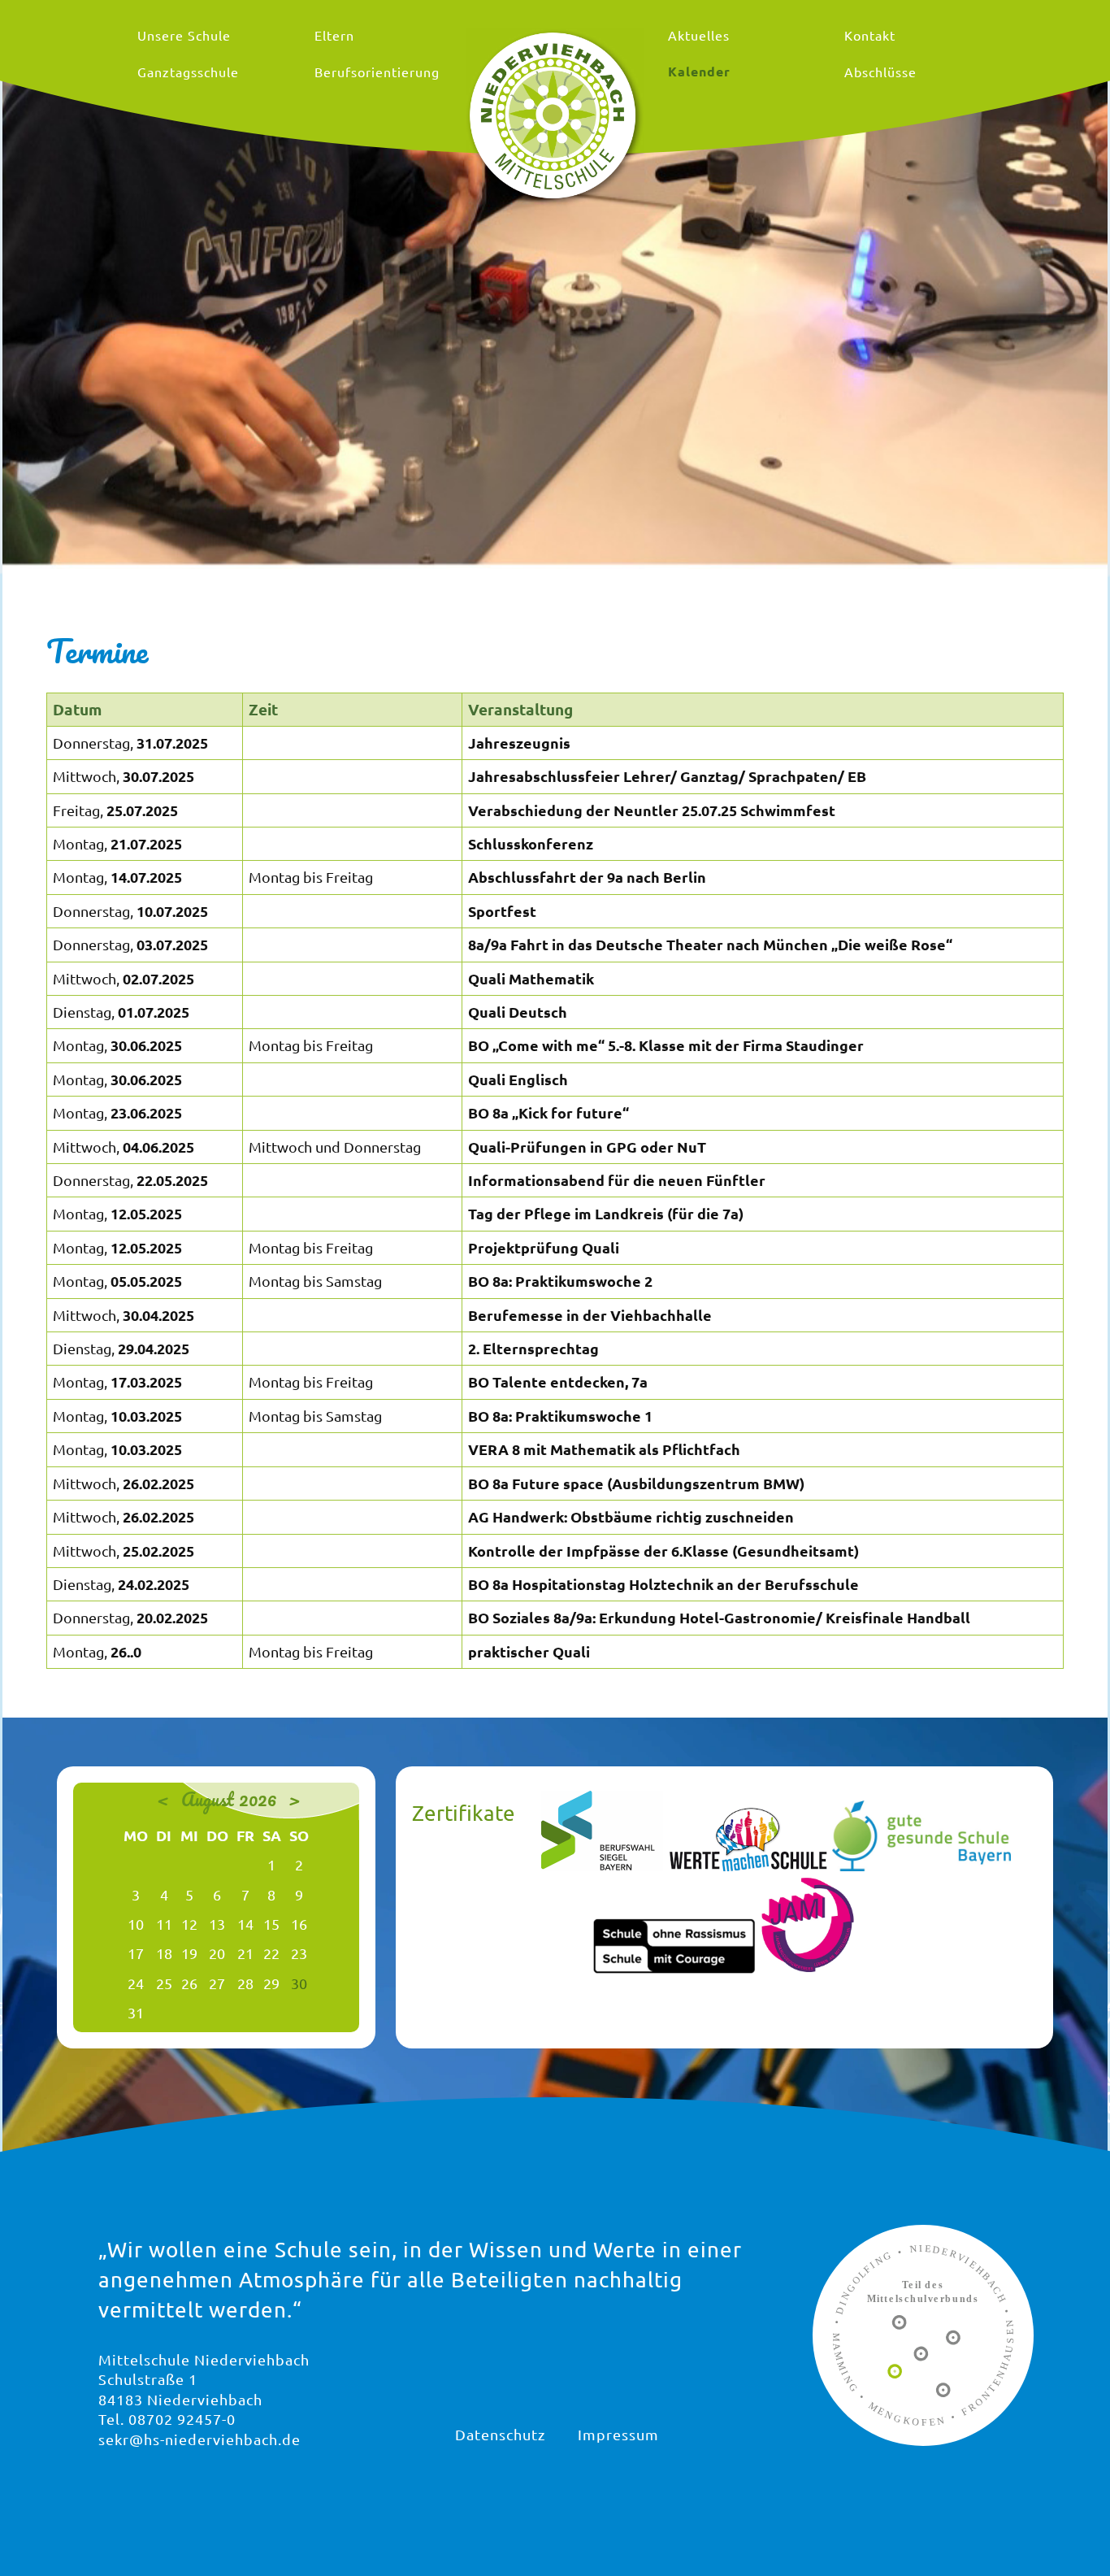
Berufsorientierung (377, 72)
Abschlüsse (880, 72)
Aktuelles (699, 35)
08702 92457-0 (182, 2419)
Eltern (334, 35)
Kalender (699, 71)
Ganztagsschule (188, 72)
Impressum (618, 2434)
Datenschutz (500, 2434)
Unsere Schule (184, 35)
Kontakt (870, 35)
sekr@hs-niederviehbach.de (199, 2439)
